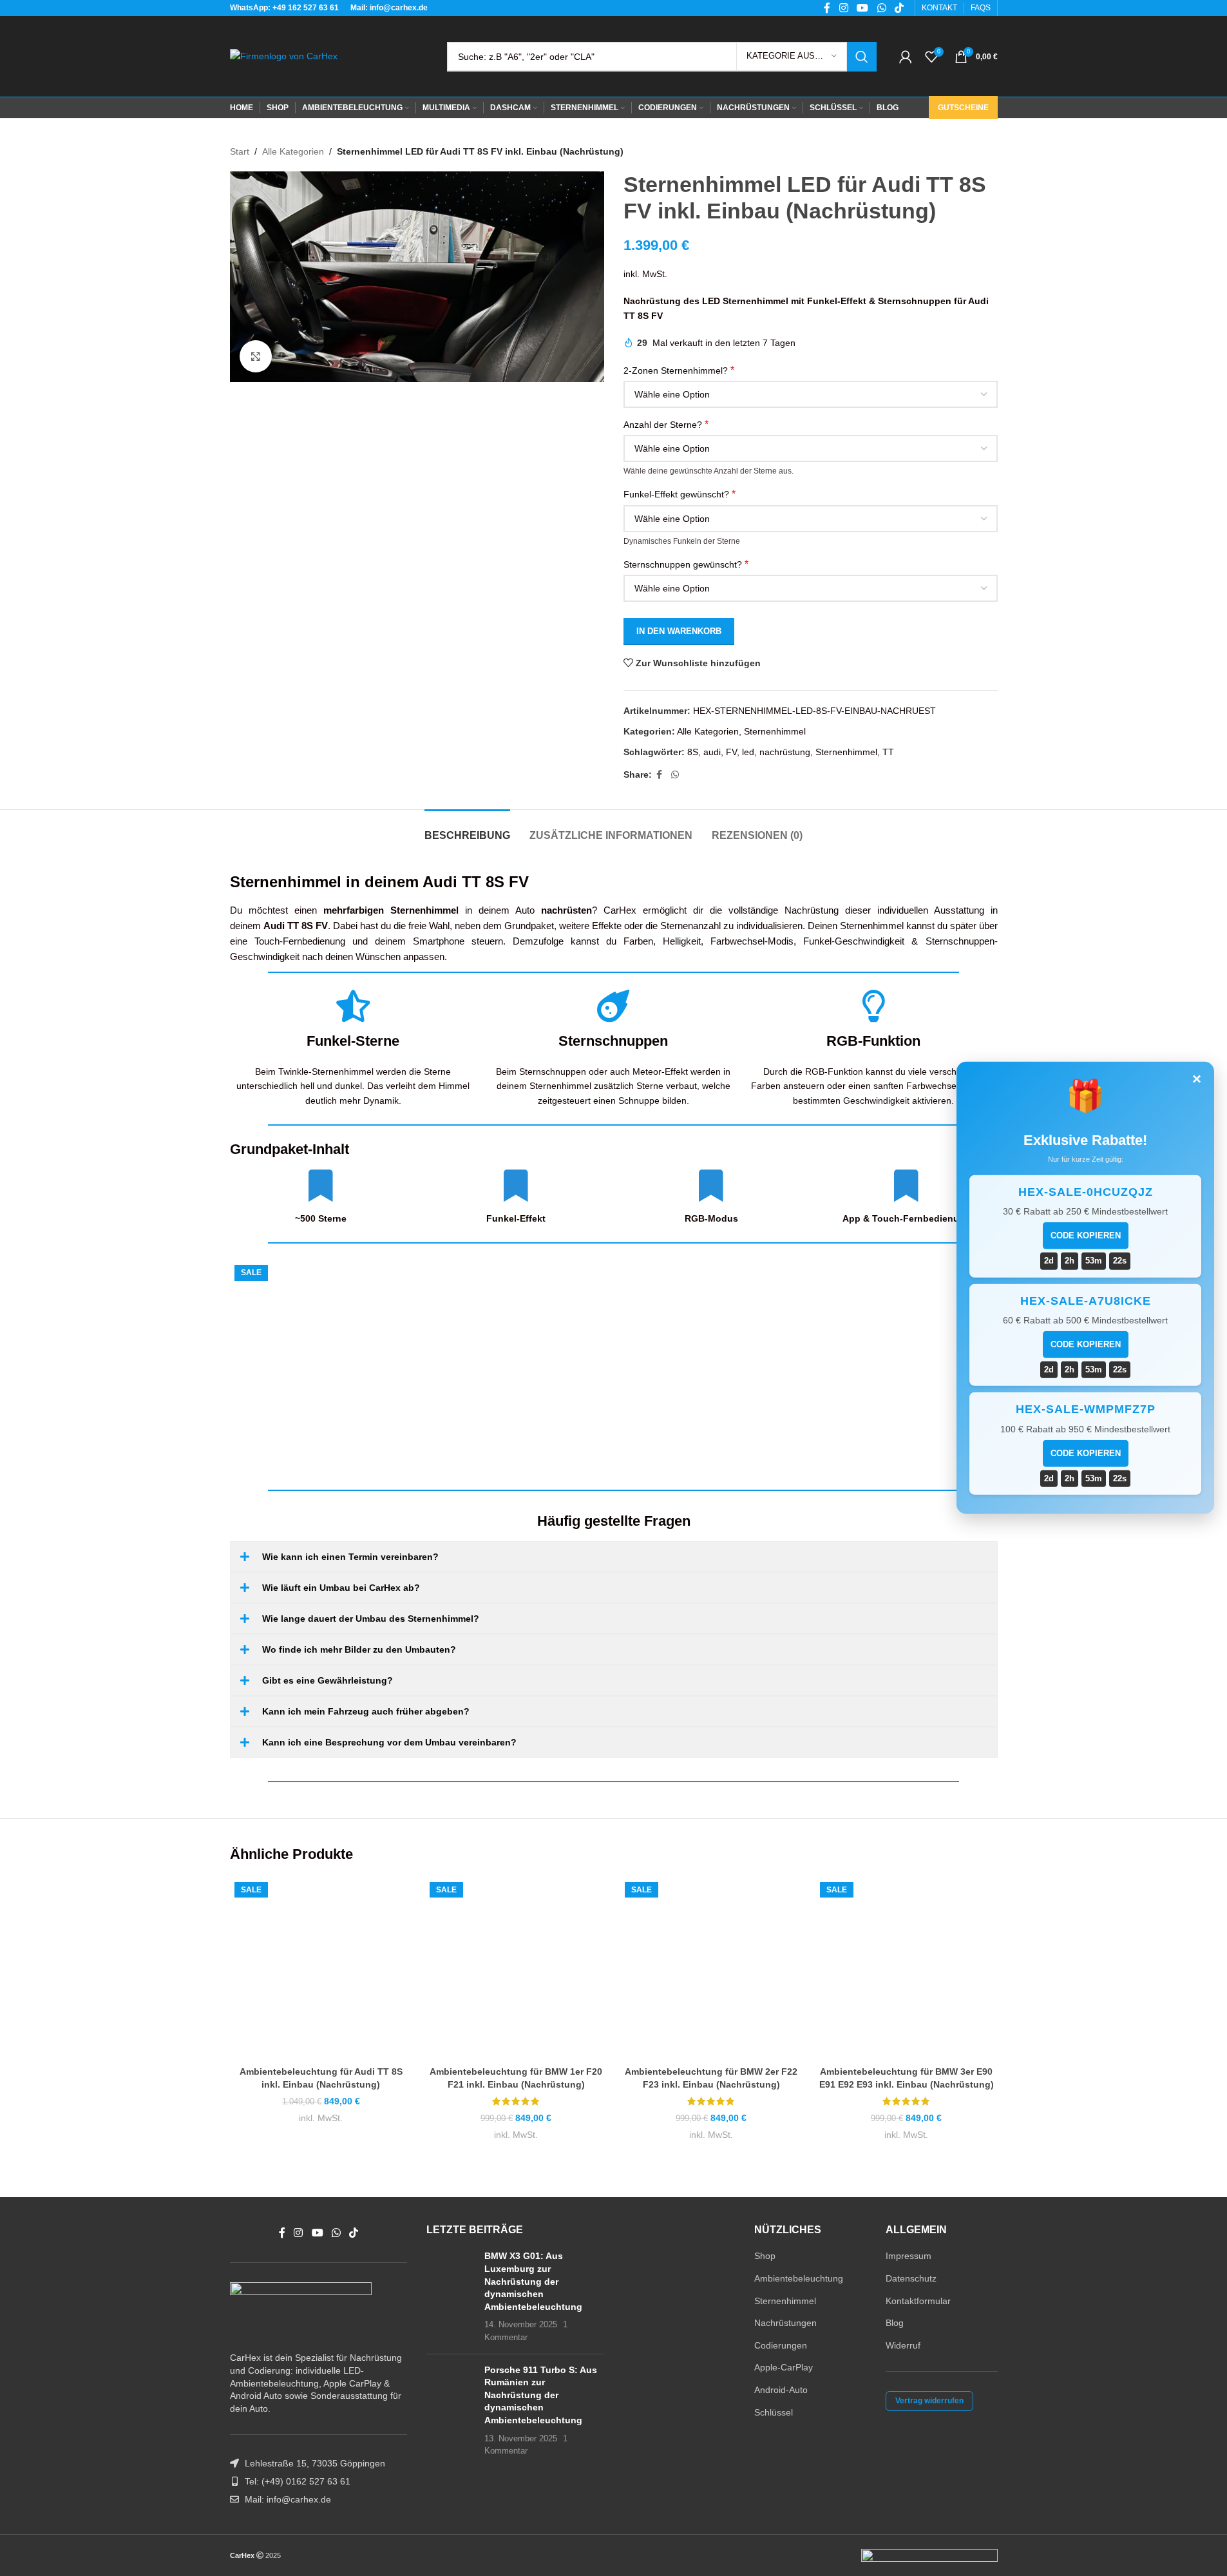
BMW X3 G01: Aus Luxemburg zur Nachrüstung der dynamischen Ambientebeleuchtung (533, 2281)
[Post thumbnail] (451, 2297)
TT (888, 752)
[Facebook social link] (660, 775)
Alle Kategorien (293, 151)
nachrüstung (785, 752)
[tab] (467, 829)
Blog (895, 2323)
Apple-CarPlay (784, 2367)
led (748, 752)
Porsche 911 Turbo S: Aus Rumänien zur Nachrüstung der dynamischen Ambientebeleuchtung (541, 2395)
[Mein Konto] (906, 57)
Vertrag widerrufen (929, 2401)
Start (240, 151)
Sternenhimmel (775, 731)
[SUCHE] (862, 57)
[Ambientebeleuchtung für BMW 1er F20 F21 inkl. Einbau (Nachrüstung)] (516, 1969)
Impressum (908, 2256)
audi (712, 752)
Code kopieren (1086, 1235)
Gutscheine (963, 108)
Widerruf (903, 2345)
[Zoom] (256, 356)
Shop (765, 2256)
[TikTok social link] (354, 2233)
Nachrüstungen (785, 2323)
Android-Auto (781, 2390)
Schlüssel (774, 2412)
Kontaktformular (918, 2301)
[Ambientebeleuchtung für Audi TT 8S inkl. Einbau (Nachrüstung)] (419, 1367)
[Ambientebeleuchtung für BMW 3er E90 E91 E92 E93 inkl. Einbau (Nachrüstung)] (907, 1969)
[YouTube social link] (317, 2233)
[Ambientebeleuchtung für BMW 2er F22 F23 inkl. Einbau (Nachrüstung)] (711, 1969)
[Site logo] (284, 55)
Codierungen (781, 2345)
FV (731, 752)
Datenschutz (911, 2278)
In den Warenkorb (679, 631)
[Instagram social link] (299, 2233)
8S (693, 752)
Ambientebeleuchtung (799, 2278)
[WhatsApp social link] (675, 775)
